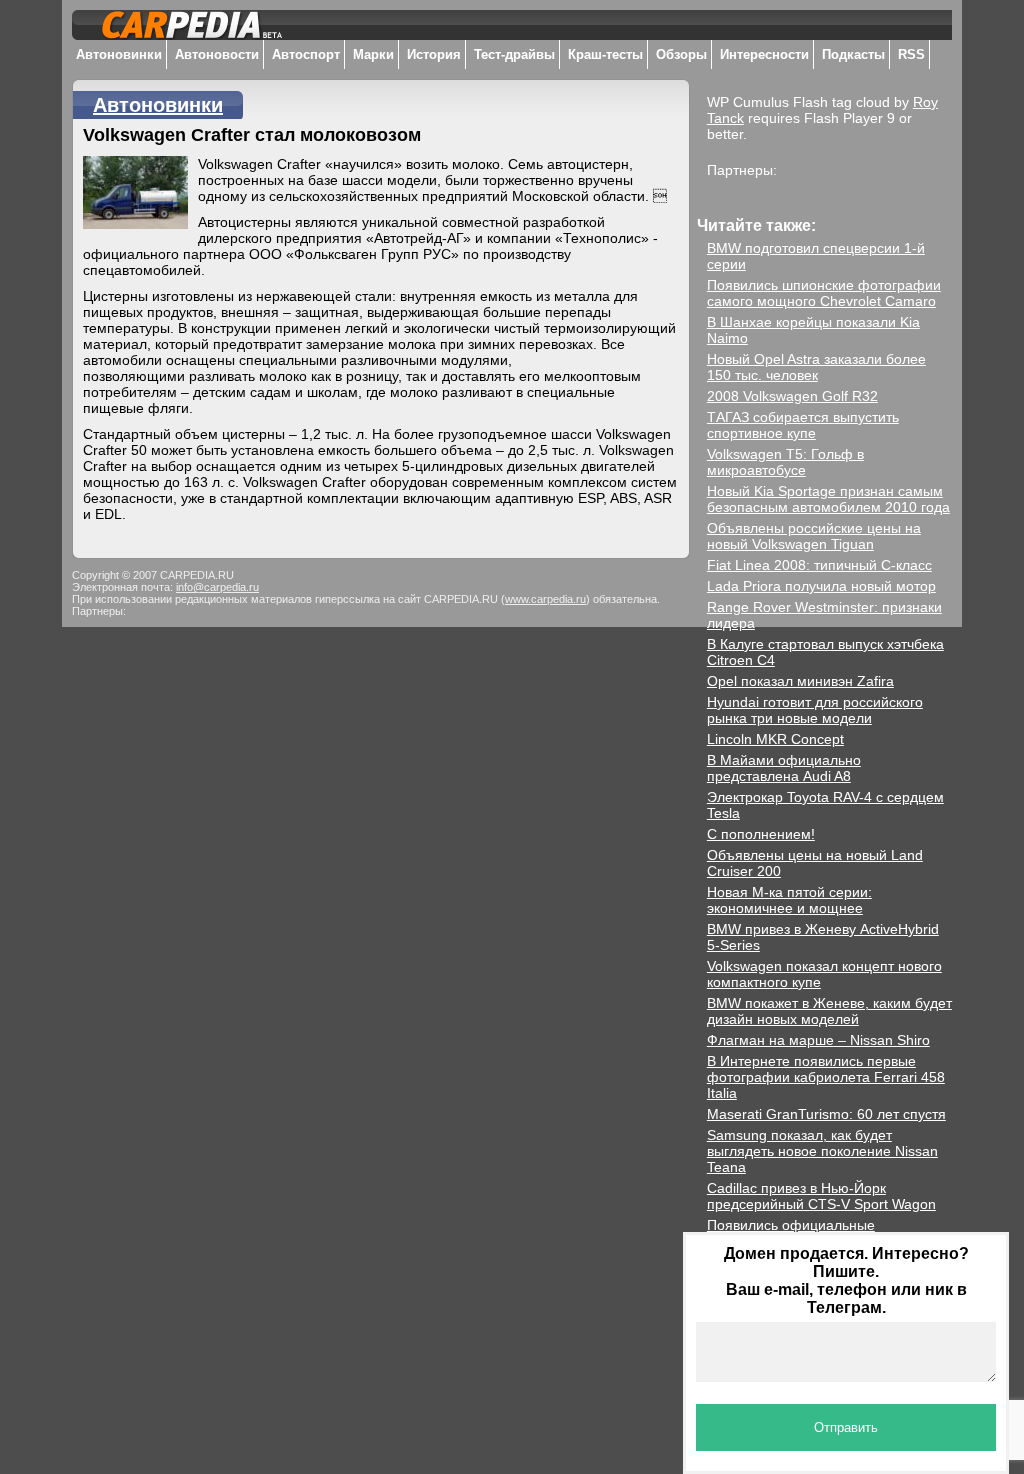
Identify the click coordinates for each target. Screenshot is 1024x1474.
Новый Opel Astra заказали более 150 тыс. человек (816, 367)
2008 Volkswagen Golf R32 (792, 396)
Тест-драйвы (514, 54)
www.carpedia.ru (545, 599)
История (434, 54)
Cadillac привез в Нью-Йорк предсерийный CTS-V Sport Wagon (821, 1196)
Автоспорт (306, 54)
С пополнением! (761, 834)
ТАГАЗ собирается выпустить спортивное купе (803, 425)
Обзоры (681, 54)
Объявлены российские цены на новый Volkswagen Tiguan (814, 536)
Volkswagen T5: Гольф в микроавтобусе (785, 462)
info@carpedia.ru (217, 587)
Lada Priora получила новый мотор (821, 586)
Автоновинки (119, 54)
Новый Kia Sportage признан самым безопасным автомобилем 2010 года (828, 499)
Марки (373, 54)
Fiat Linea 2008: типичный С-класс (819, 565)
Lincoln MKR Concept (775, 739)
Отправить (846, 1427)
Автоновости (217, 54)
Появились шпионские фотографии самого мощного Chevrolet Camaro (824, 293)
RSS (911, 54)
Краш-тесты (605, 54)
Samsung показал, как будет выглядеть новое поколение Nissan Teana (822, 1151)
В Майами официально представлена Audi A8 (784, 768)
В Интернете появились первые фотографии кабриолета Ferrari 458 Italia (826, 1077)
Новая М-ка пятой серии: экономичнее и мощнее (789, 900)
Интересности (764, 54)
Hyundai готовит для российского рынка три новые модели (815, 710)
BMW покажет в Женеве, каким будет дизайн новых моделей (829, 1011)
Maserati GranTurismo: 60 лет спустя (826, 1114)
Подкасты (853, 54)
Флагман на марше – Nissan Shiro (818, 1040)
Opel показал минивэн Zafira (800, 681)
